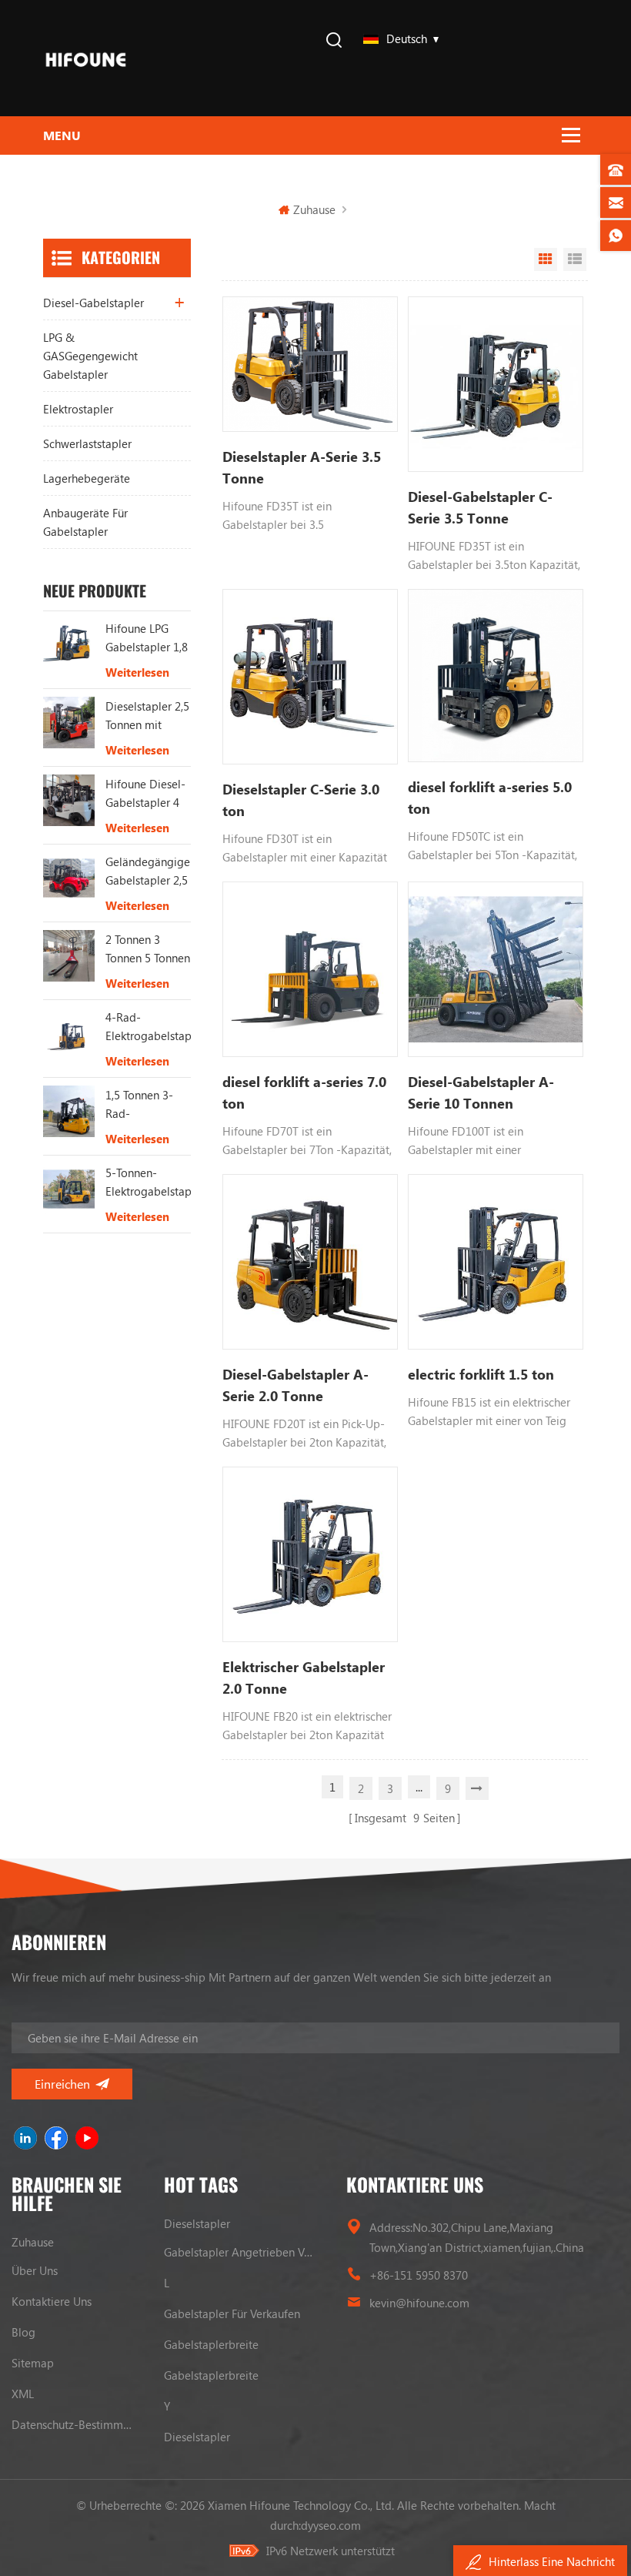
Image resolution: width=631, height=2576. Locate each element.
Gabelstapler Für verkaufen (232, 2313)
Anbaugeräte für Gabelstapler (85, 522)
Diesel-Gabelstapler (93, 303)
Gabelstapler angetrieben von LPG (240, 2252)
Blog (23, 2332)
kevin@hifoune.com (419, 2303)
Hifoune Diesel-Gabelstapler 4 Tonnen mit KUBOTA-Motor (145, 794)
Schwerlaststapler (87, 443)
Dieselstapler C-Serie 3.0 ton (301, 800)
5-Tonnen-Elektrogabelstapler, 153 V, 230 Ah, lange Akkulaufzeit (149, 1183)
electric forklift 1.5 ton (481, 1374)
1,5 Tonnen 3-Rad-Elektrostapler (140, 1105)
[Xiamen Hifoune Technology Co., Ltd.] (86, 58)
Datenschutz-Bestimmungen (72, 2424)
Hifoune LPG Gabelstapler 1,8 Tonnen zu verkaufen (147, 638)
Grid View (546, 259)
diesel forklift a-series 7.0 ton (304, 1092)
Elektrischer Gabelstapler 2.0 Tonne (304, 1678)
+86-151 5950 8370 (419, 2275)
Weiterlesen (137, 672)
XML (23, 2394)
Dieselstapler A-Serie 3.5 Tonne (302, 467)
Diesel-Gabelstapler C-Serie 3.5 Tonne (480, 507)
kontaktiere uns (52, 2301)
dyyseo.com (331, 2525)
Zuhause (314, 209)
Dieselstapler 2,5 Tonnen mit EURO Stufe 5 (147, 716)
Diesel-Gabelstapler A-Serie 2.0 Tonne (295, 1385)
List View (575, 259)
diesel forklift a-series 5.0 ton (490, 798)
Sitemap (33, 2363)
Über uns (35, 2270)
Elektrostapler (78, 409)
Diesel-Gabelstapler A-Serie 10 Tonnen (481, 1092)
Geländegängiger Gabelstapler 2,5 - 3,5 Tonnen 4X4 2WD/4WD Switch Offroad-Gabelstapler (149, 871)
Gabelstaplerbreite (211, 2344)
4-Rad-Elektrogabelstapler (149, 1026)
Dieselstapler (197, 2223)
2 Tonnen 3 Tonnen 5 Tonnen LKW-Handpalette (148, 949)
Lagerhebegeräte (87, 478)
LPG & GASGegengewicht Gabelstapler (90, 356)
